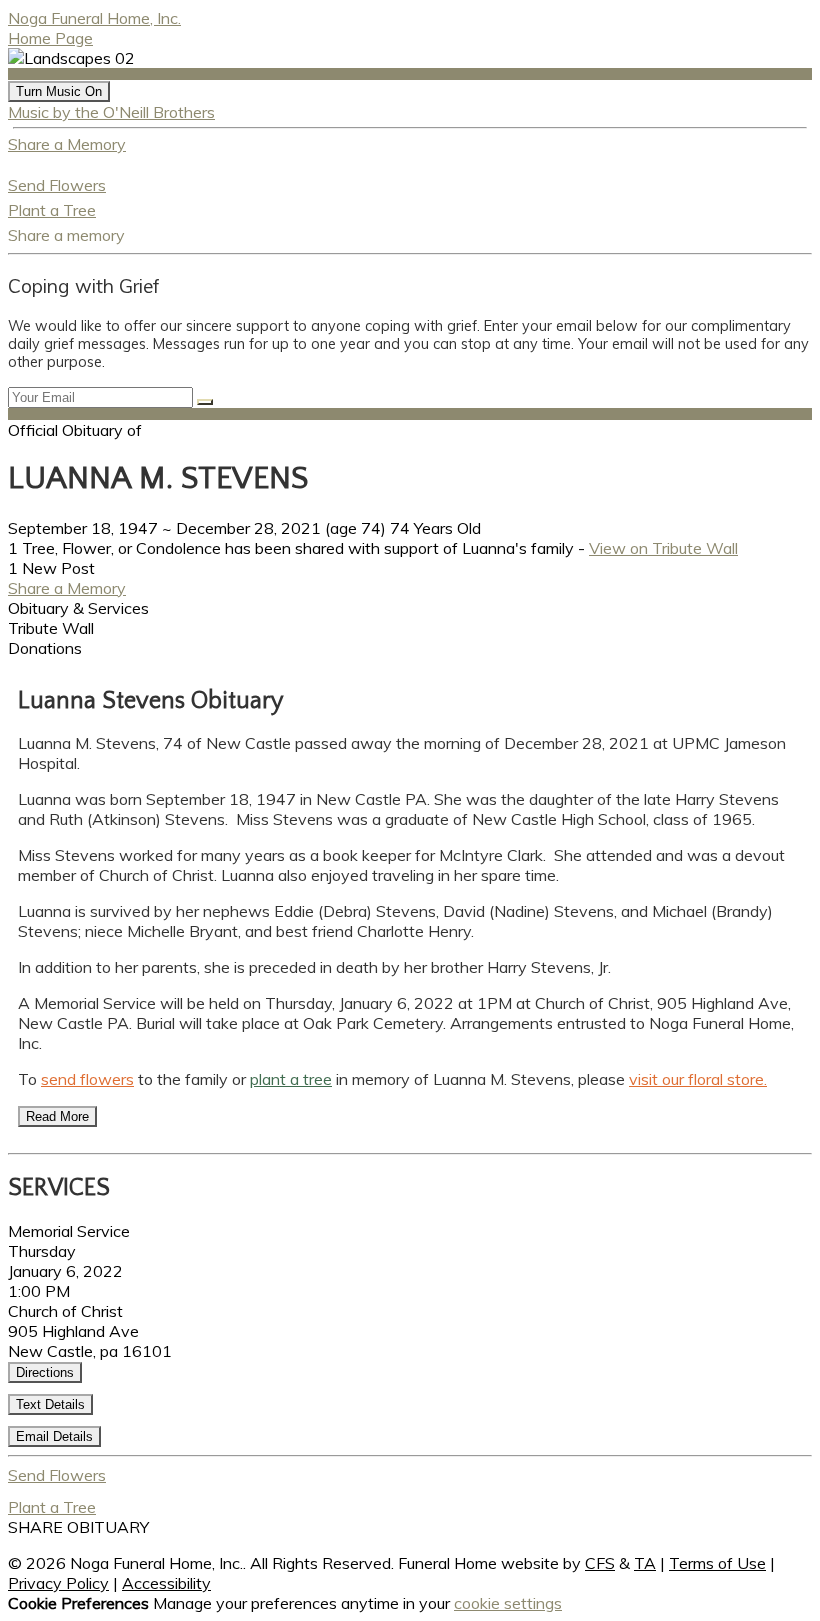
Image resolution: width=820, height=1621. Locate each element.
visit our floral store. (698, 1079)
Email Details (54, 1436)
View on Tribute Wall (663, 548)
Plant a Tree (52, 210)
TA (645, 1563)
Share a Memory (67, 144)
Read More (57, 1116)
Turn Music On (59, 91)
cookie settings (508, 1603)
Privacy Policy (58, 1583)
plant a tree (291, 1079)
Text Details (50, 1404)
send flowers (87, 1079)
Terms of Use (717, 1563)
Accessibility (166, 1583)
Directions (45, 1372)
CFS (600, 1563)
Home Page (50, 38)
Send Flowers (57, 185)
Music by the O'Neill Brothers (111, 112)
